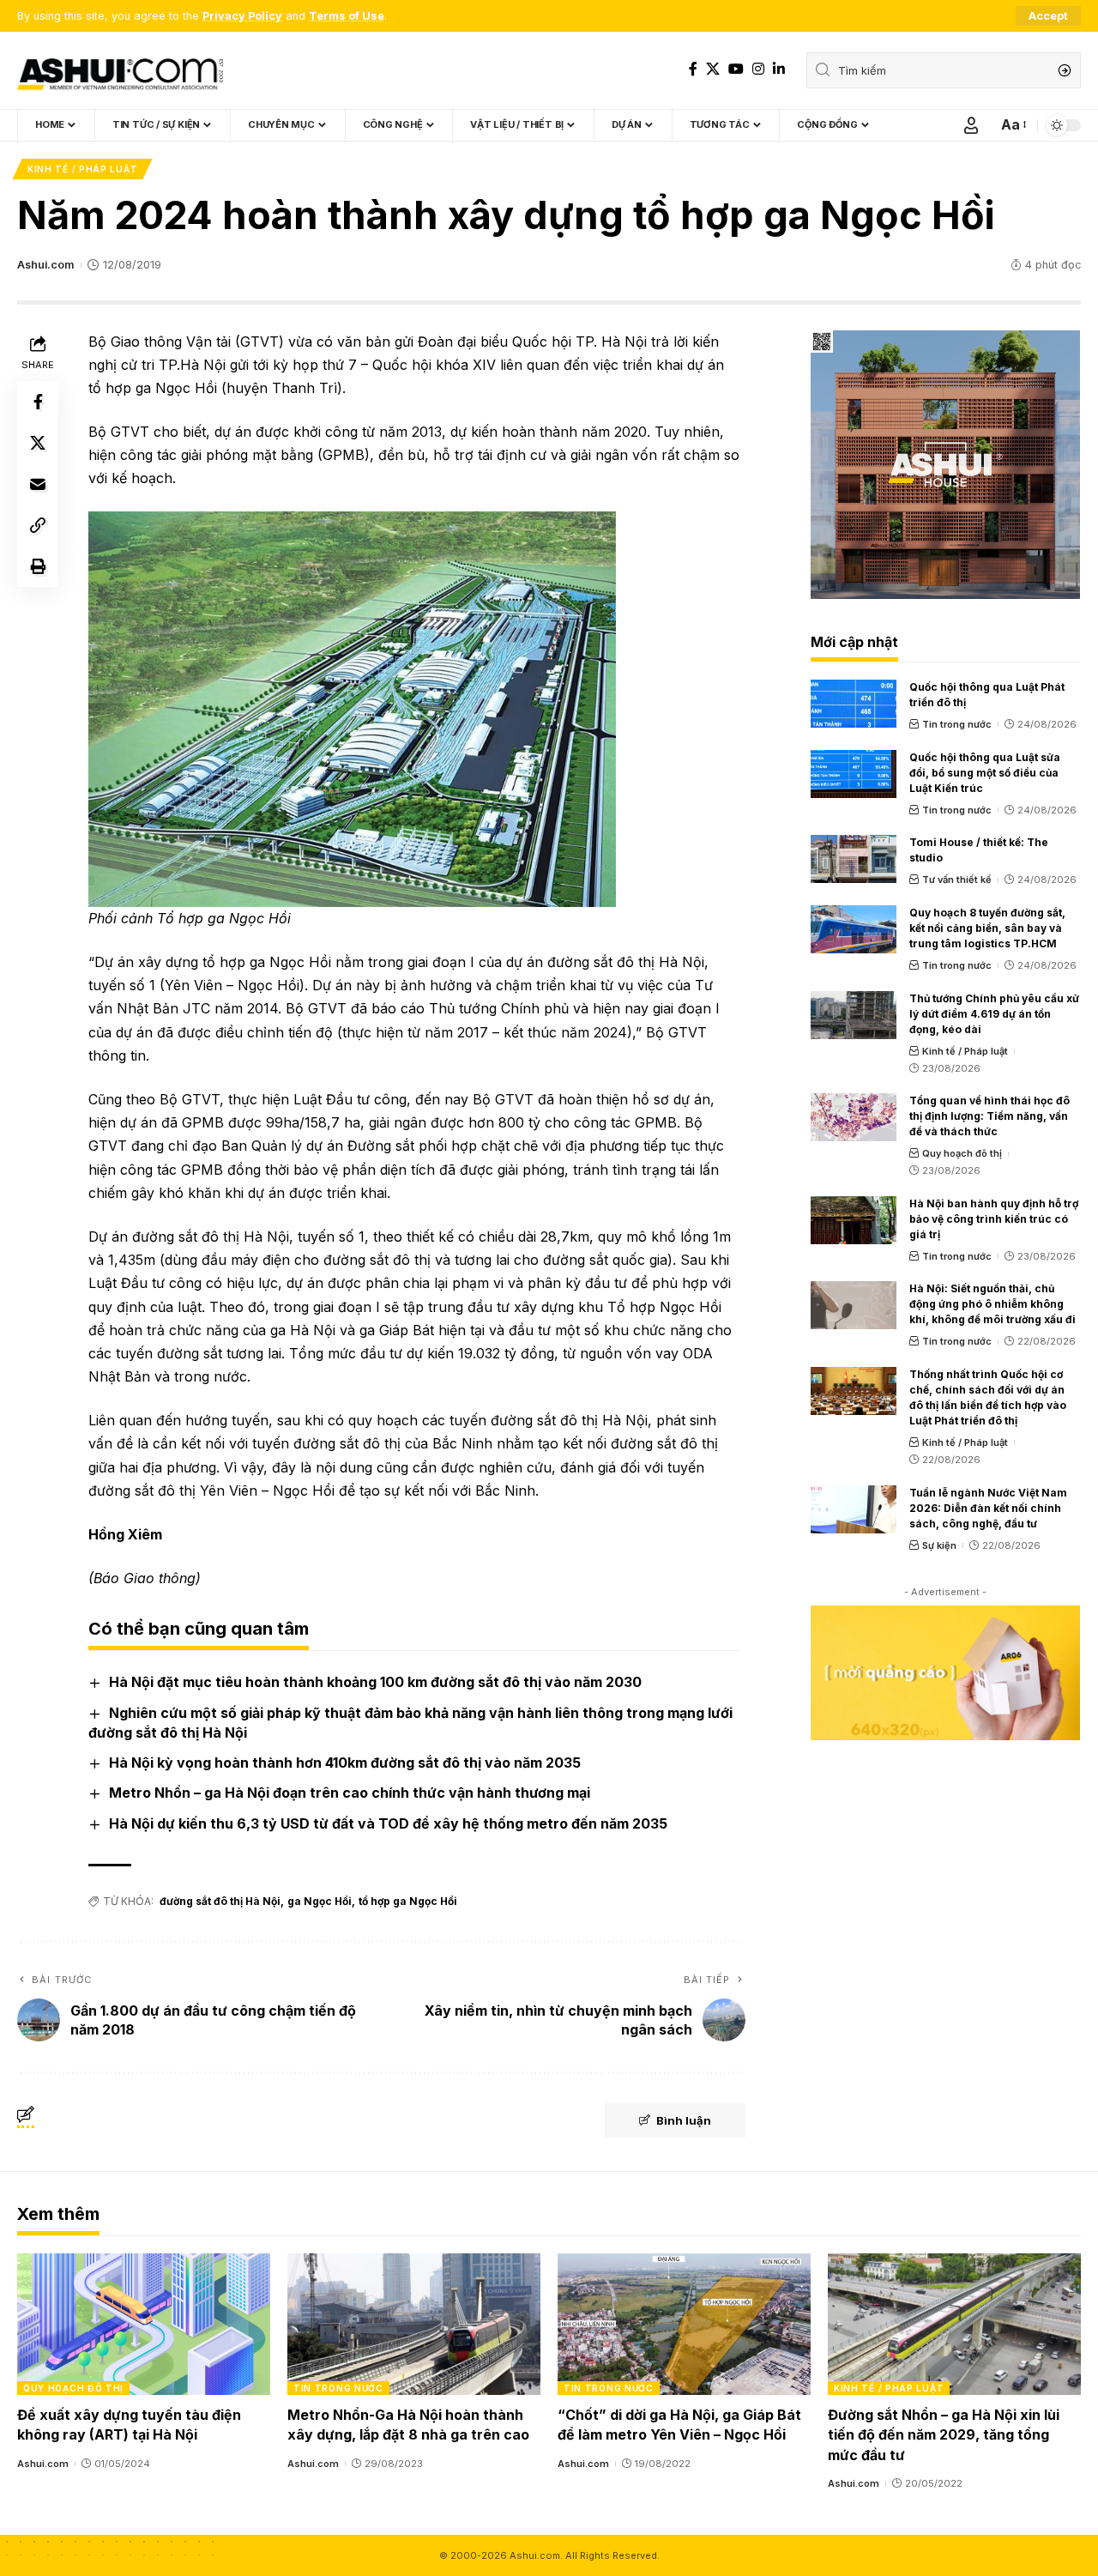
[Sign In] (971, 125)
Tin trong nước (957, 724)
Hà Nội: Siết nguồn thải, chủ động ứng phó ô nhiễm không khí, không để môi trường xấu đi (992, 1304)
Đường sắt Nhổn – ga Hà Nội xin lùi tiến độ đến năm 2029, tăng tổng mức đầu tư (944, 2434)
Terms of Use (347, 16)
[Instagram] (758, 69)
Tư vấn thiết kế (957, 880)
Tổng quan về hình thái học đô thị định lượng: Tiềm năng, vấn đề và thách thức (989, 1116)
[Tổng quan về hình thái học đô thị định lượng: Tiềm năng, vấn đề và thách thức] (854, 1117)
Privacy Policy (242, 16)
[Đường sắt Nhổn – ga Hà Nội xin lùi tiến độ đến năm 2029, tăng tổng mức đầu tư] (954, 2324)
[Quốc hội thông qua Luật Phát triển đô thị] (854, 704)
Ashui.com (45, 265)
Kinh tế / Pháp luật (82, 169)
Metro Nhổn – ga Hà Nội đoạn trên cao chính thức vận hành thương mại (350, 1793)
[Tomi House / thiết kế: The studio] (854, 859)
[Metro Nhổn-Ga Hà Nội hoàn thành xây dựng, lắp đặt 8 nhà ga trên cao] (414, 2324)
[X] (713, 69)
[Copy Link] (38, 525)
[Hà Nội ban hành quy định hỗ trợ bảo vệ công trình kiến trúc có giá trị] (854, 1220)
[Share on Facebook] (38, 402)
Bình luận (684, 2120)
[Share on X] (38, 443)
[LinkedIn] (779, 69)
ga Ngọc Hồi (320, 1901)
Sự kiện (939, 1545)
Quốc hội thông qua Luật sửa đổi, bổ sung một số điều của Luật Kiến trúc (985, 773)
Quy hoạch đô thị (962, 1153)
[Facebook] (693, 69)
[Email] (38, 484)
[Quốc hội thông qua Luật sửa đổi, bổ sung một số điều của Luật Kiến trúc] (854, 774)
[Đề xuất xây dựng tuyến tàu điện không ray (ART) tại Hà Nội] (144, 2324)
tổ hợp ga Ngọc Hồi (408, 1901)
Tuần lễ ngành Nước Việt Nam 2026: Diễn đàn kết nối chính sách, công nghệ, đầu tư (988, 1508)
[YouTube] (736, 69)
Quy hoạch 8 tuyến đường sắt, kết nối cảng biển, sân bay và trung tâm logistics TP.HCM (987, 928)
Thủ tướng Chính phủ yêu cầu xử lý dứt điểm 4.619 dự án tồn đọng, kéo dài (994, 1014)
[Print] (38, 566)
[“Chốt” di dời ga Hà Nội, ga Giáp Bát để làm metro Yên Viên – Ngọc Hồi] (684, 2324)
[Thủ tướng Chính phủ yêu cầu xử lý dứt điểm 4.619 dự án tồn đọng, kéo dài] (854, 1015)
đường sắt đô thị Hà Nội (220, 1901)
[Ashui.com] (120, 70)
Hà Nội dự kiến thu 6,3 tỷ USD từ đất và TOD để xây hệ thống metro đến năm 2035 (388, 1823)
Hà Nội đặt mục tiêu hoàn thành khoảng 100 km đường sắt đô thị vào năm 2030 (375, 1682)
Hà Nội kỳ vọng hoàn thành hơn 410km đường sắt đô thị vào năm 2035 (345, 1763)
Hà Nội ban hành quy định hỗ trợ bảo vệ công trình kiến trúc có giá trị (994, 1219)
